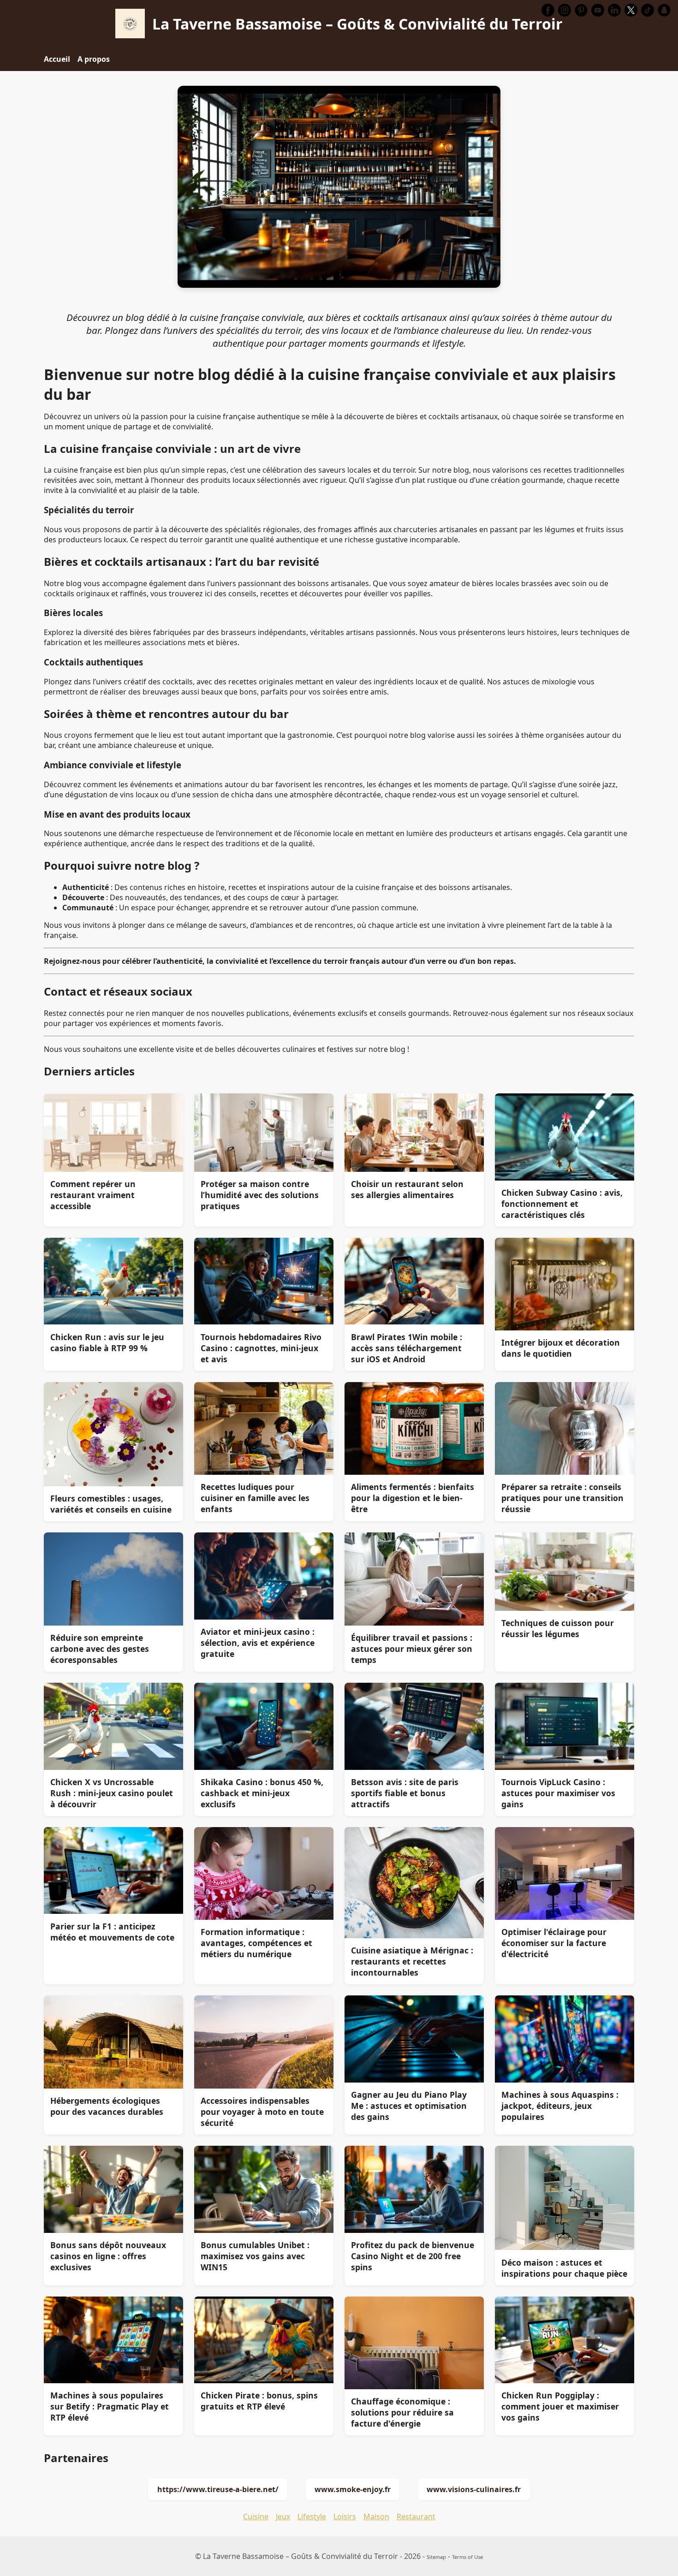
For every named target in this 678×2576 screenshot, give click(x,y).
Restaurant (416, 2517)
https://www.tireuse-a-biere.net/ (218, 2489)
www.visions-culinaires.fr (474, 2489)
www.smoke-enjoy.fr (353, 2489)
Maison (376, 2517)
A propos (94, 59)
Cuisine (256, 2517)
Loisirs (345, 2517)
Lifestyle (312, 2517)
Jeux (283, 2517)
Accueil (57, 59)
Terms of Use (467, 2557)
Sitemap (436, 2557)
